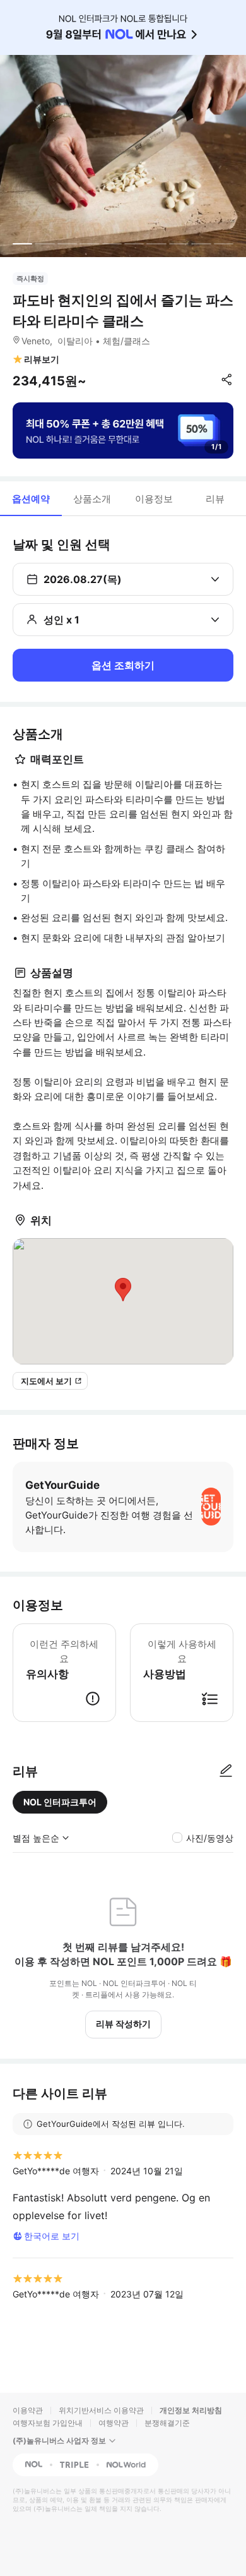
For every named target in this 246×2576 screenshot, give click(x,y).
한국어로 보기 (52, 2236)
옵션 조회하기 (123, 665)
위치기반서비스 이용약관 (101, 2410)
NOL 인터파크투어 (60, 1802)
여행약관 (114, 2423)
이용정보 (154, 499)
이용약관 (28, 2410)
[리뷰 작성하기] (226, 1771)
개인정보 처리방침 (191, 2410)
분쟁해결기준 (167, 2423)
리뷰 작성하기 (123, 2024)
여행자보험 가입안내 (48, 2423)
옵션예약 (31, 499)
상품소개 (92, 499)
